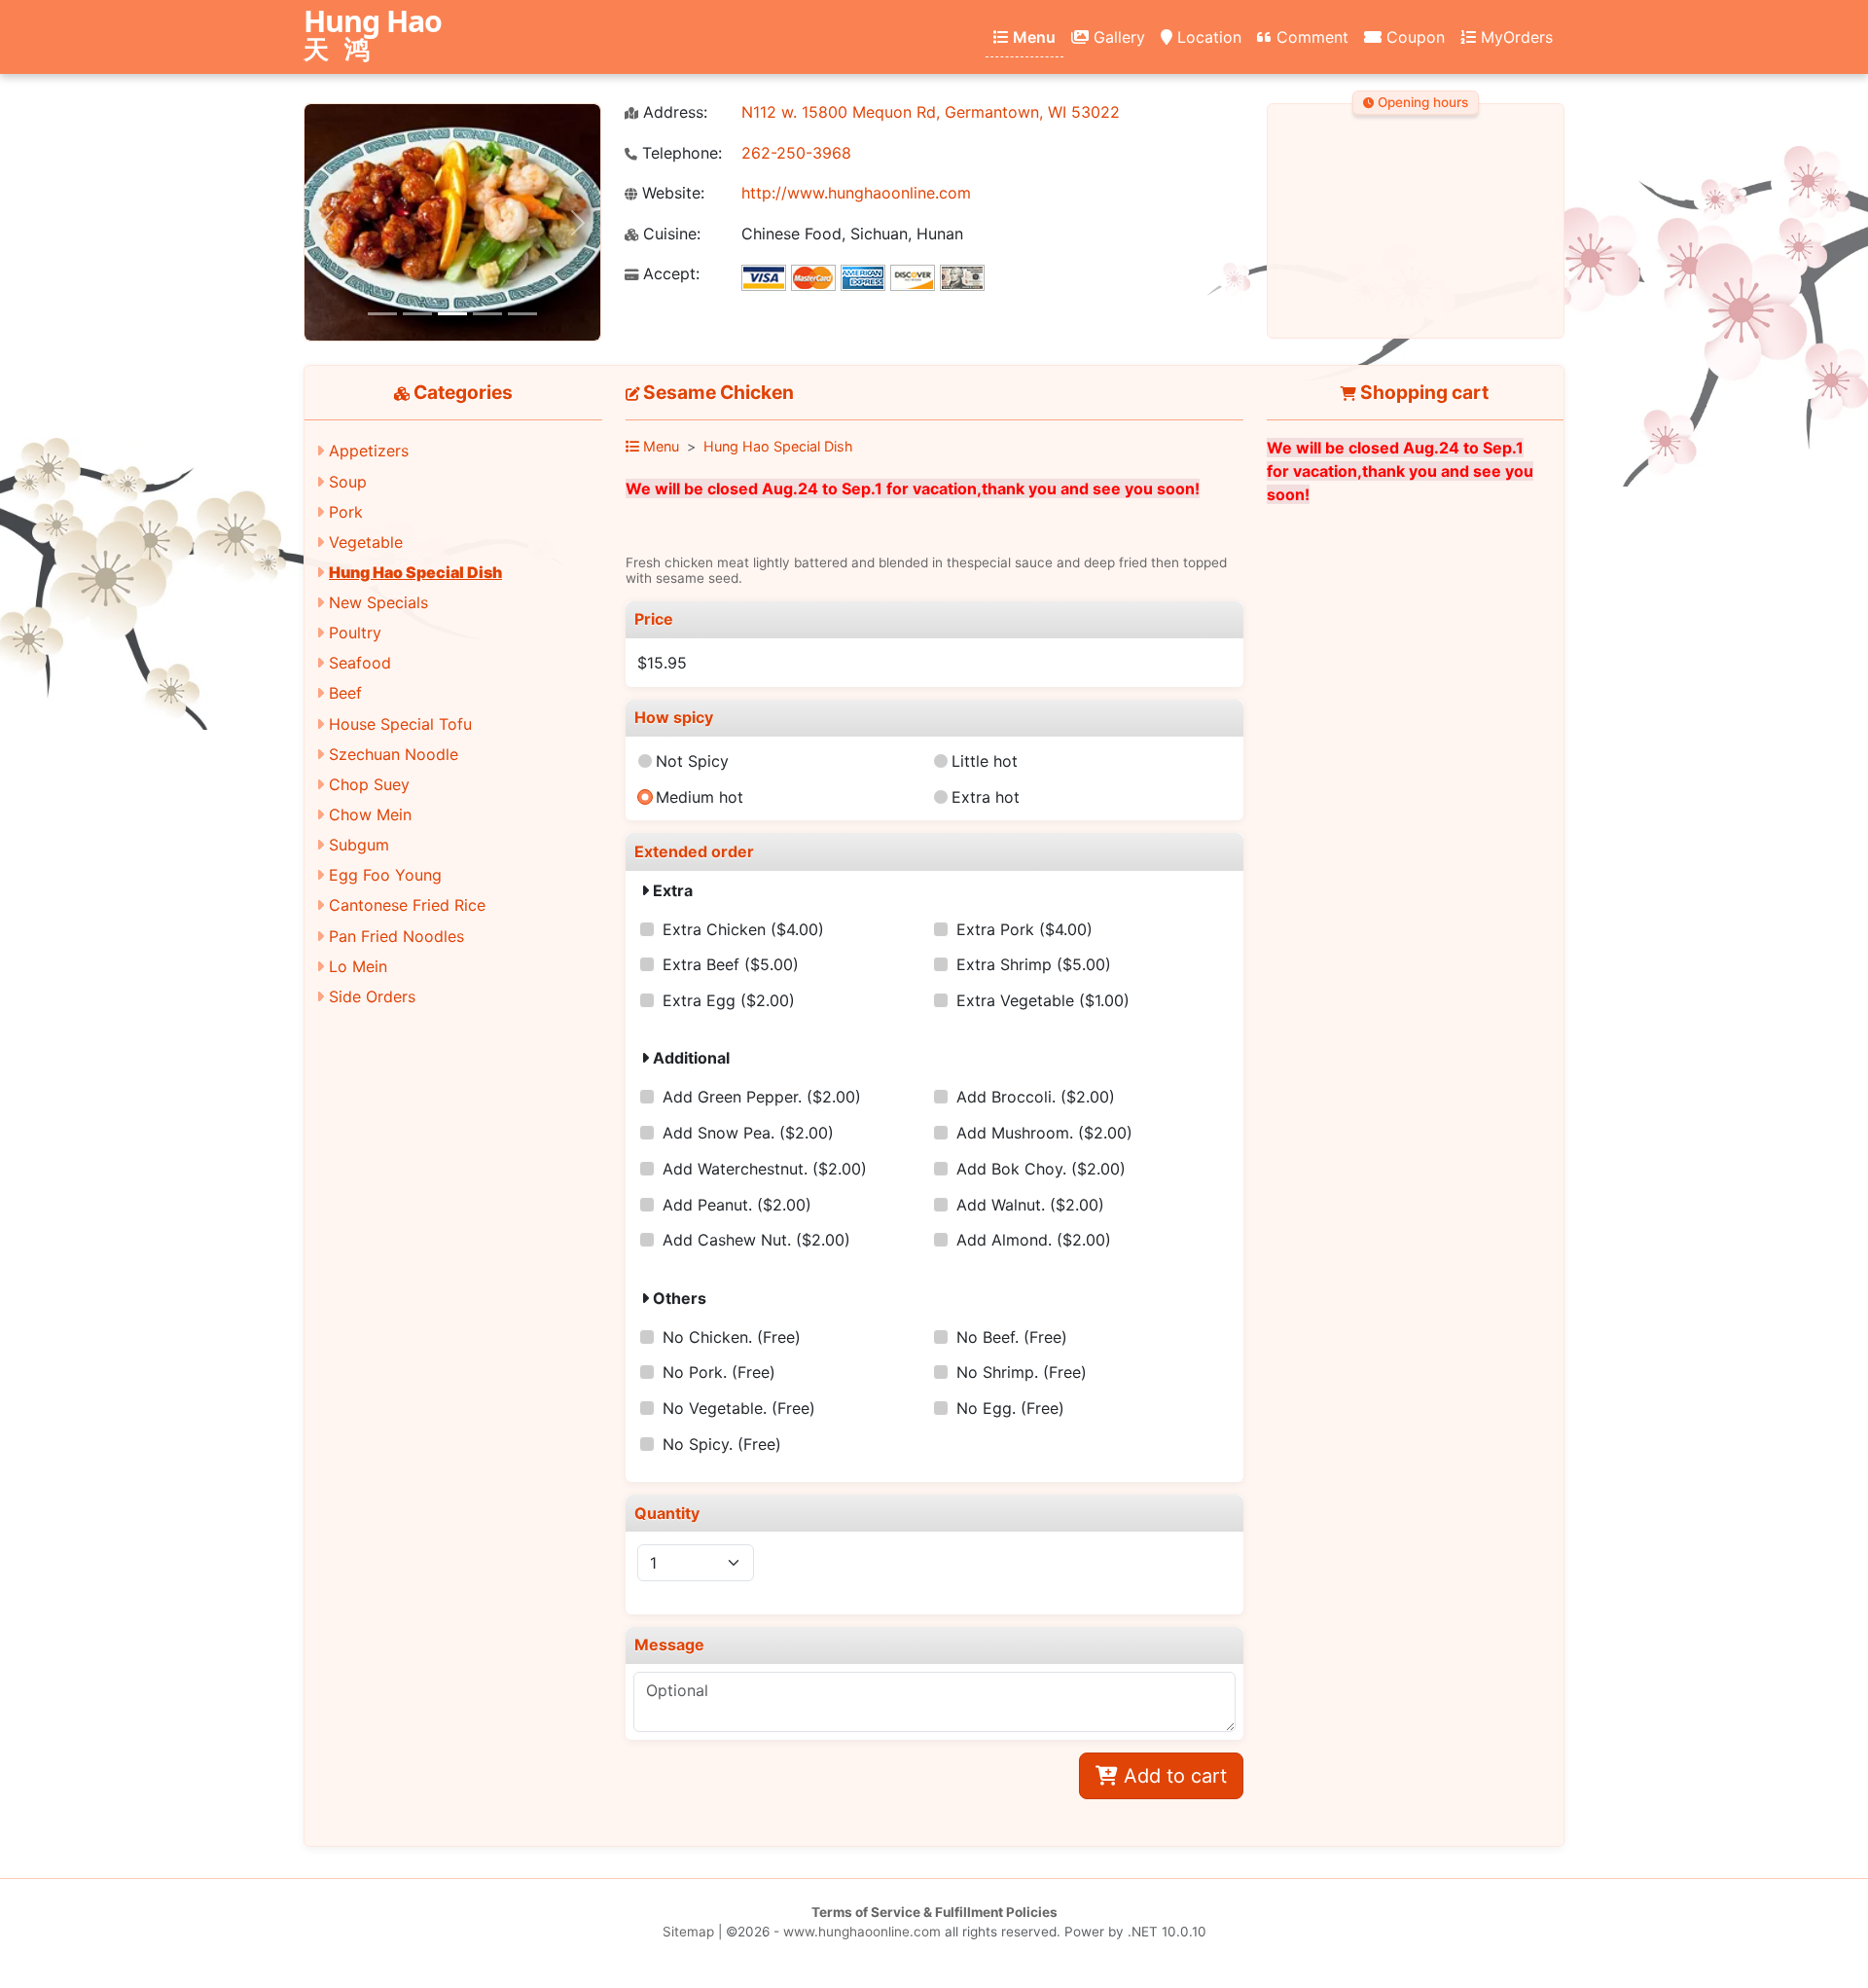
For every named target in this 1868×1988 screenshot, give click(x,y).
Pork (346, 512)
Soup (348, 482)
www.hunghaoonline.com (862, 1932)
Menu (1032, 37)
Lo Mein (358, 966)
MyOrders (1514, 37)
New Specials (378, 602)
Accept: (669, 274)
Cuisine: (669, 234)
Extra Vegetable (1043, 1000)
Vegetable (366, 542)
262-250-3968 (796, 153)
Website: (671, 193)
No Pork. (719, 1372)
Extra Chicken (743, 929)
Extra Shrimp (1034, 964)
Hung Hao (373, 36)
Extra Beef (731, 964)
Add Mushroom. (1044, 1133)
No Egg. (1010, 1408)
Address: (673, 112)
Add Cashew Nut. (756, 1240)
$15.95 (662, 663)
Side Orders (372, 996)
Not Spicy (692, 761)
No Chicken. (732, 1337)
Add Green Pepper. (762, 1097)
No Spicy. (722, 1444)
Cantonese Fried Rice (407, 905)
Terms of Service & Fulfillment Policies (934, 1912)
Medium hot (700, 797)
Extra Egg (729, 1000)
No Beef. (1012, 1337)
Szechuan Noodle (394, 754)
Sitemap (688, 1932)
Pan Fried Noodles (396, 936)
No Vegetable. (739, 1408)
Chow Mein (370, 814)
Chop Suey (369, 784)
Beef (345, 693)
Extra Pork (1024, 929)
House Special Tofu (400, 724)
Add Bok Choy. (1041, 1169)
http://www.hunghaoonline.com (856, 193)
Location (1207, 37)
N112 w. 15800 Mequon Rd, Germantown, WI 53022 (931, 112)
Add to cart (1172, 1776)
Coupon (1413, 37)
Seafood (360, 663)
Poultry (355, 633)
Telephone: (680, 153)
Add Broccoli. (1036, 1097)
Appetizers (369, 451)
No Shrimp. (1022, 1372)
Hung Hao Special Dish (415, 572)
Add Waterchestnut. (765, 1169)
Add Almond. (1034, 1240)
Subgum (359, 845)
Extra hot (986, 797)
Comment (1310, 37)
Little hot (985, 761)
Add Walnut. (1030, 1205)
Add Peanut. (737, 1205)
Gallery (1117, 37)
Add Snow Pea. (748, 1133)
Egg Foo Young (385, 875)
